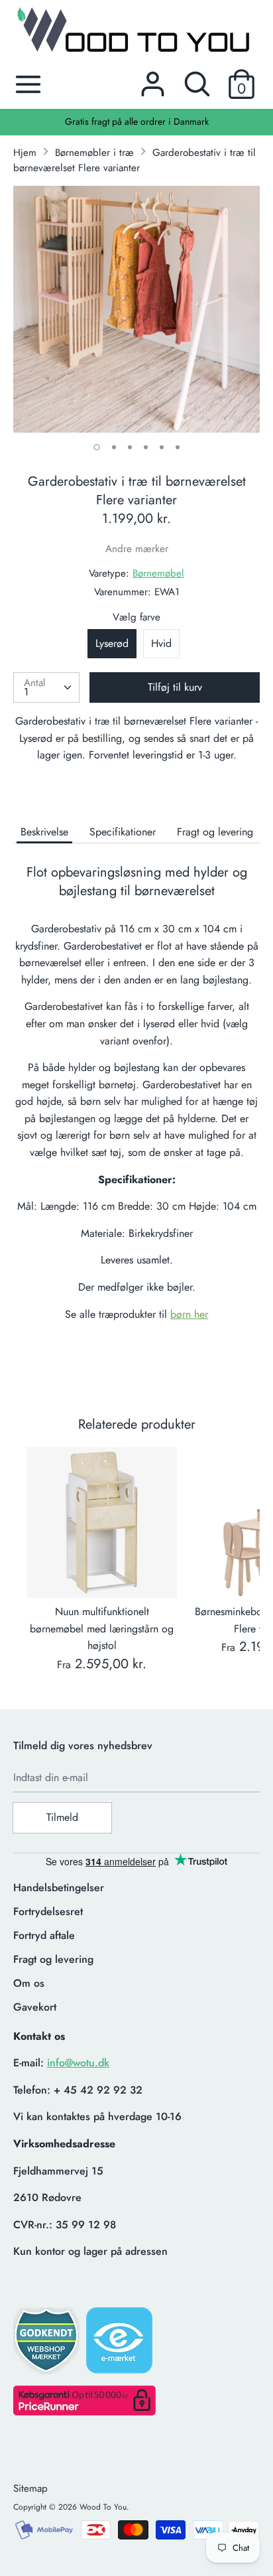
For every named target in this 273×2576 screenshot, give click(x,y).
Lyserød (112, 643)
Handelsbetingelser (59, 1888)
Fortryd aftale (44, 1935)
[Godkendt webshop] (48, 2345)
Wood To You (103, 2507)
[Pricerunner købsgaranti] (84, 2412)
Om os (29, 1983)
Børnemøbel (158, 573)
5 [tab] (162, 447)
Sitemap (30, 2488)
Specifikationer (123, 832)
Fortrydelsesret (48, 1911)
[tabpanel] (136, 309)
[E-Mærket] (121, 2344)
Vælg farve (136, 617)
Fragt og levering (215, 832)
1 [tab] (97, 447)
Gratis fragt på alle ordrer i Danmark (137, 121)
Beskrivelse (44, 832)
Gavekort (35, 2007)
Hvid (161, 643)
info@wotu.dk (78, 2063)
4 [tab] (146, 447)
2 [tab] (114, 447)
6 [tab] (178, 447)
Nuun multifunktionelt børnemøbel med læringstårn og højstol (102, 1628)
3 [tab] (130, 447)
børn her (189, 1314)
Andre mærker (137, 549)
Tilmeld (62, 1817)
